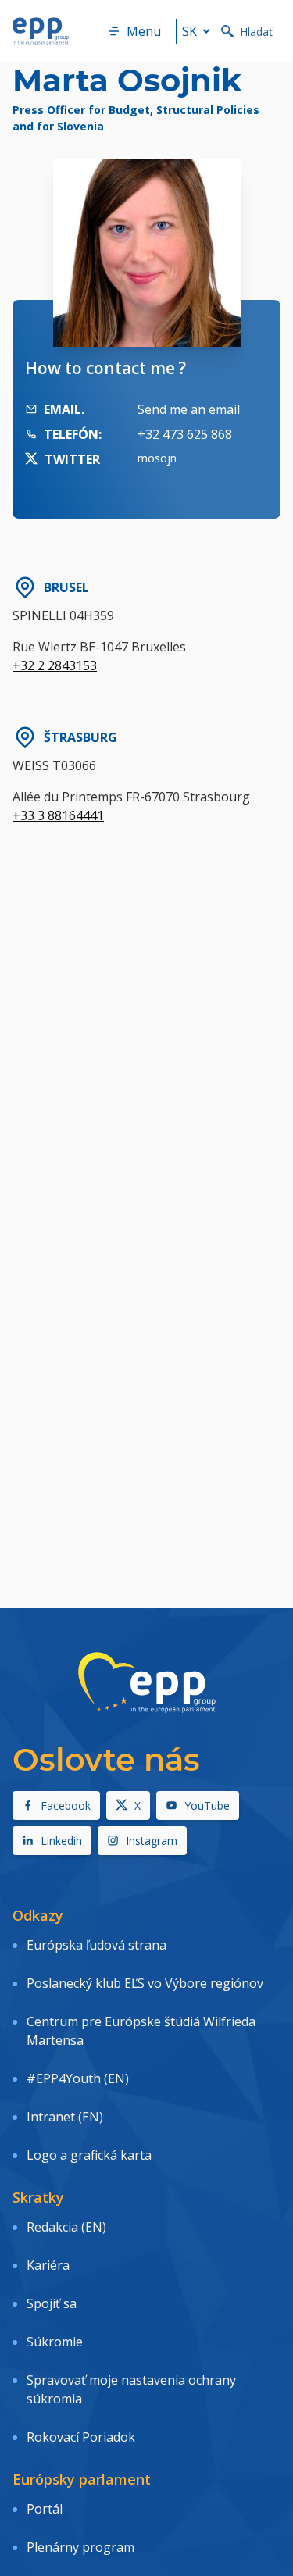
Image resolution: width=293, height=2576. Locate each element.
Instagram (152, 1841)
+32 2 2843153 (55, 665)
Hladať (256, 32)
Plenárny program (80, 2547)
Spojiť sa (52, 2303)
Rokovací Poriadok (81, 2437)
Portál (45, 2509)
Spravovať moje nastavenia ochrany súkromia (131, 2389)
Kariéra (48, 2265)
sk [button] (189, 31)
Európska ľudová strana (96, 1945)
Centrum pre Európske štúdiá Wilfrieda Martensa (141, 2031)
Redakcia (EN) (66, 2227)
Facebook (66, 1805)
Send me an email (189, 409)
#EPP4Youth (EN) (78, 2078)
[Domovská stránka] (41, 31)
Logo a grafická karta (89, 2155)
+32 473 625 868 (185, 434)
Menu (144, 31)
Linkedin (61, 1841)
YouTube (207, 1805)
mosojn (157, 458)
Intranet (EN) (65, 2117)
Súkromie (55, 2342)
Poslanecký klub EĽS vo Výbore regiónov (145, 1983)
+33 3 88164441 (58, 815)
